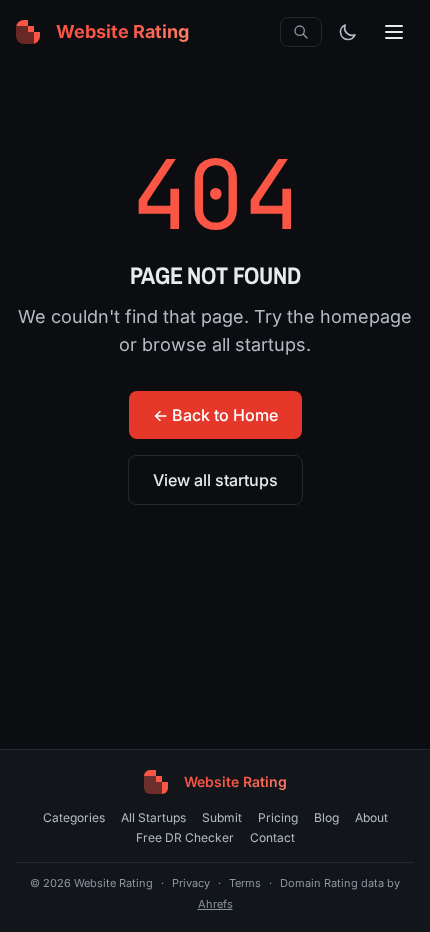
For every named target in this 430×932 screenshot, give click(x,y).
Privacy (191, 883)
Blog (326, 817)
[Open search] (301, 32)
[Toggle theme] (348, 32)
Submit (222, 817)
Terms (245, 883)
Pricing (278, 817)
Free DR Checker (185, 837)
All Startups (153, 817)
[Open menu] (394, 32)
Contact (272, 837)
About (371, 817)
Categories (74, 817)
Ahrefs (215, 904)
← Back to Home (215, 415)
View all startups (215, 480)
